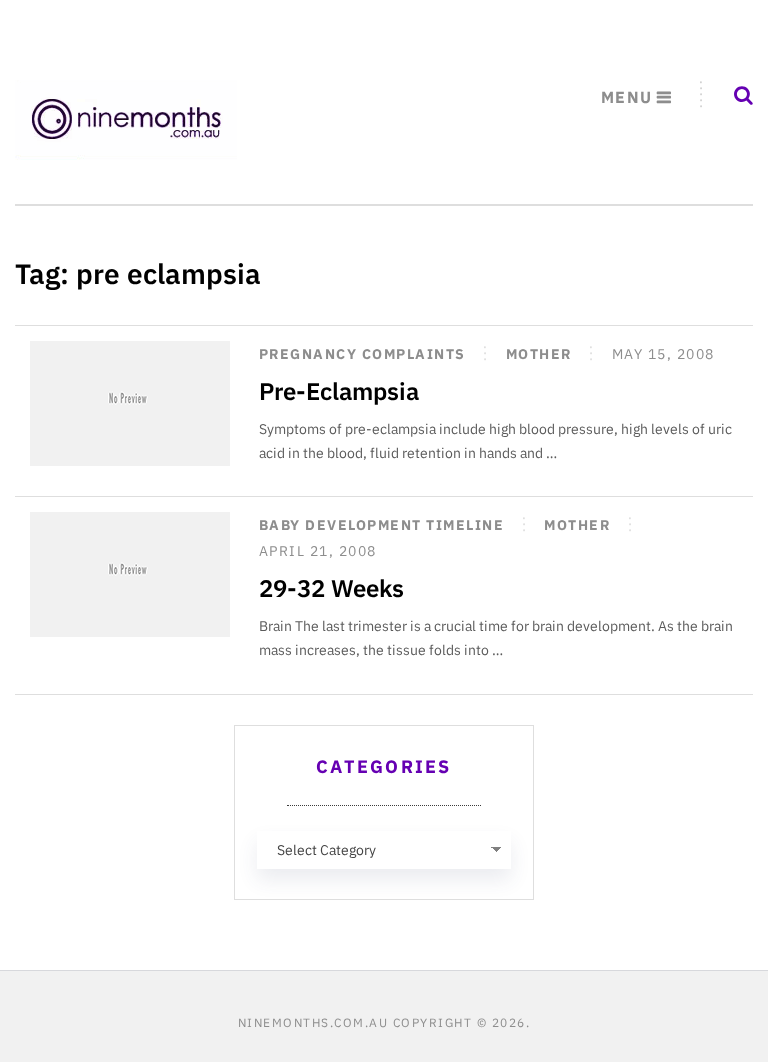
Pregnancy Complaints (362, 354)
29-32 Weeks (331, 588)
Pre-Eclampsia (339, 391)
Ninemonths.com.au (313, 1022)
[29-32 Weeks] (130, 574)
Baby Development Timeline (382, 525)
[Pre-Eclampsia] (130, 403)
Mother (539, 354)
